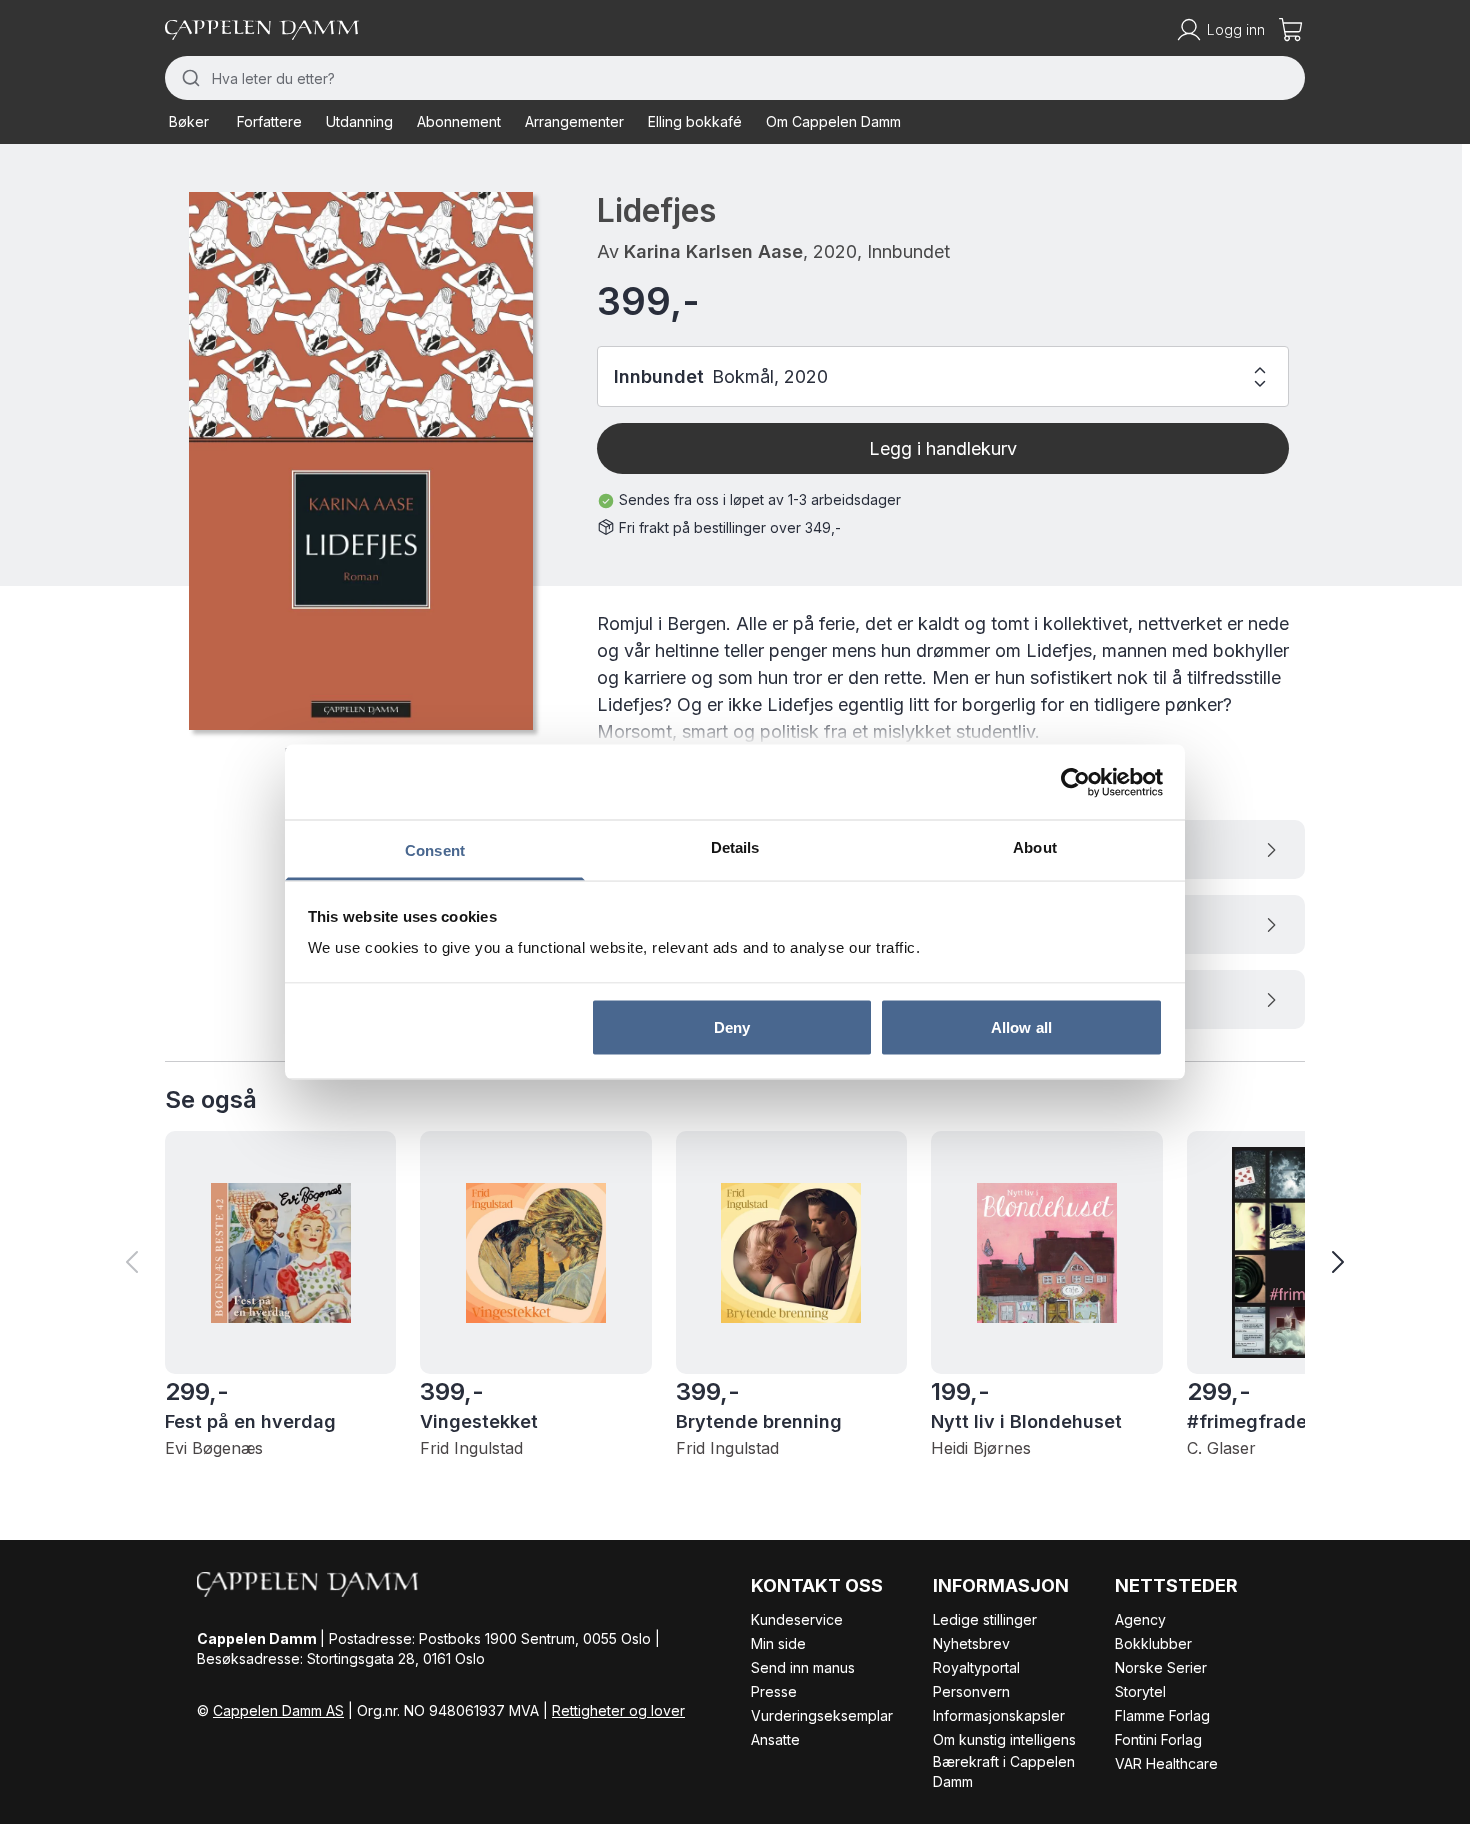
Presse (774, 1691)
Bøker (189, 121)
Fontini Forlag (1158, 1739)
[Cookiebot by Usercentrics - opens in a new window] (1075, 782)
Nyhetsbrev (971, 1643)
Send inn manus (803, 1667)
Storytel (1140, 1691)
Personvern (971, 1691)
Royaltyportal (976, 1667)
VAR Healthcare (1166, 1763)
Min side (778, 1643)
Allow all (1021, 1026)
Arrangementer (574, 121)
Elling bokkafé (695, 121)
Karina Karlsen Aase (713, 251)
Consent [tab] (435, 850)
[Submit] (188, 78)
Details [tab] (735, 847)
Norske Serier (1161, 1667)
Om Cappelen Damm (833, 121)
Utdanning (359, 121)
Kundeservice (797, 1619)
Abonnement (459, 121)
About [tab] (1035, 847)
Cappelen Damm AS (278, 1710)
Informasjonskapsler (999, 1715)
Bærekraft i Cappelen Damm (1004, 1771)
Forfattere (269, 121)
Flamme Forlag (1162, 1715)
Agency (1140, 1619)
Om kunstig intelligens (1004, 1739)
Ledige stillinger (985, 1619)
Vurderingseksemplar (822, 1715)
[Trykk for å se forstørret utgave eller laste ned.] (361, 461)
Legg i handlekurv (943, 448)
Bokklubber (1153, 1643)
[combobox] (735, 78)
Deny (732, 1026)
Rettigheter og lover (618, 1710)
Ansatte (775, 1739)
